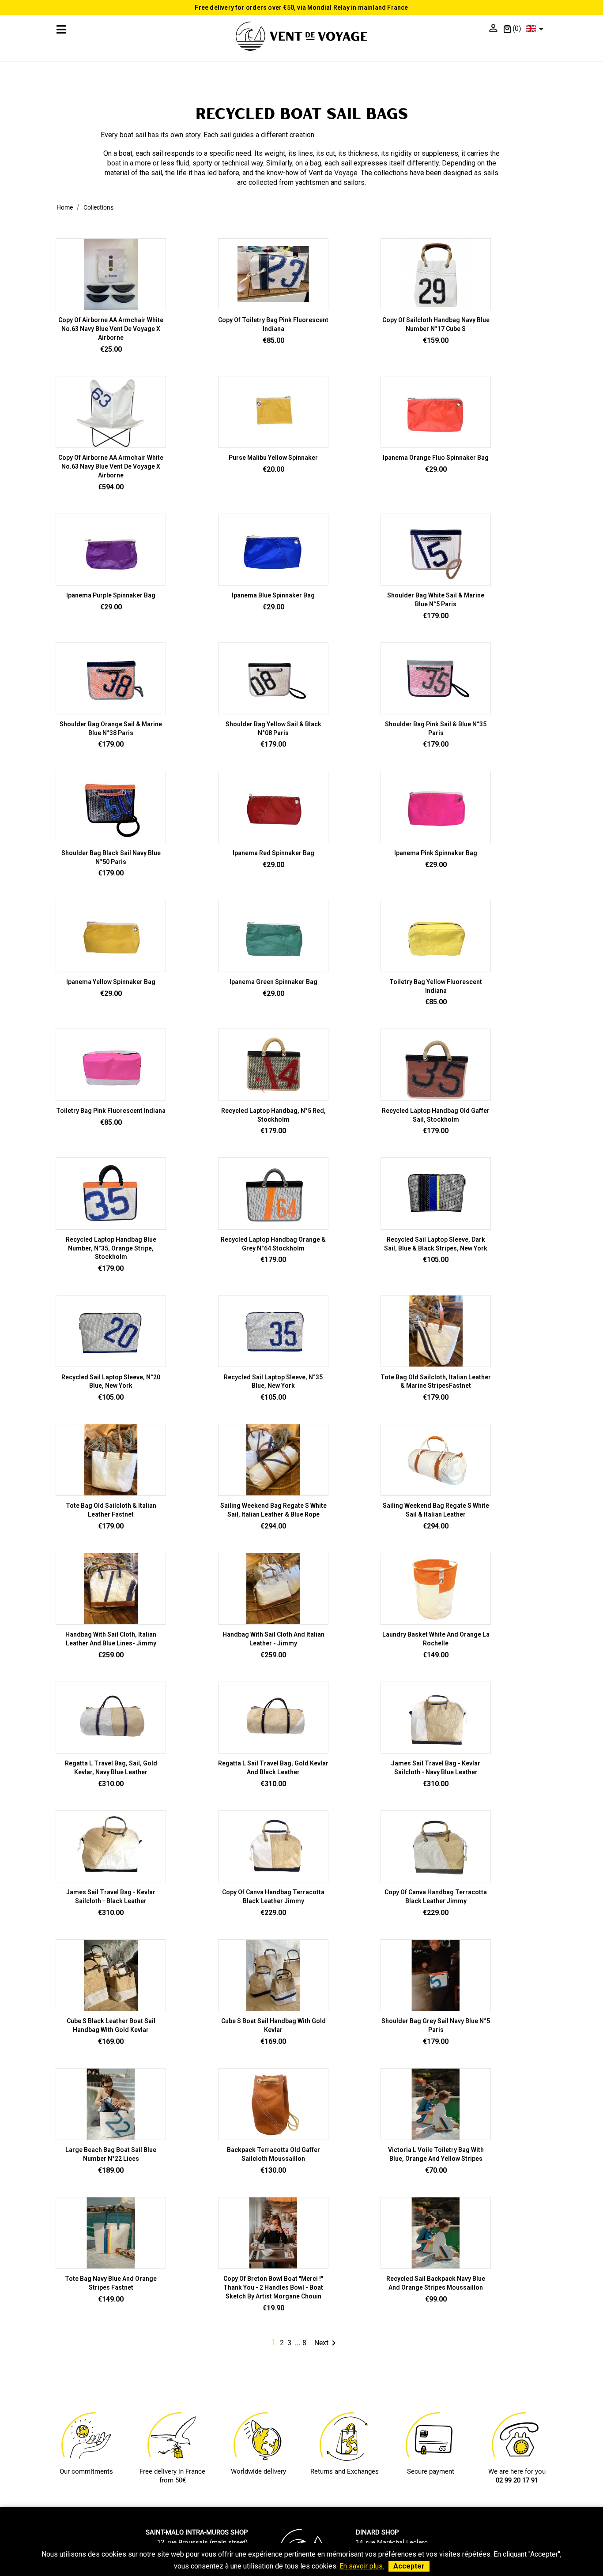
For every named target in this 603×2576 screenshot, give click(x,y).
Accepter (409, 2566)
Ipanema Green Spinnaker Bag (273, 982)
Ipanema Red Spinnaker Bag (273, 853)
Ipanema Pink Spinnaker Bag (436, 853)
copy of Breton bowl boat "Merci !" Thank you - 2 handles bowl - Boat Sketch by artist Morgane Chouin (273, 2287)
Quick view (273, 306)
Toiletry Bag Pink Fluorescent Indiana (111, 1111)
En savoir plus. (362, 2566)
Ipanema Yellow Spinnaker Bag (111, 982)
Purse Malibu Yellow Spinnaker (273, 458)
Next (327, 2343)
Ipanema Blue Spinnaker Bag (273, 595)
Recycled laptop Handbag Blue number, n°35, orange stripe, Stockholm (111, 1248)
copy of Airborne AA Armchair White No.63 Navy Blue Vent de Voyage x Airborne (111, 329)
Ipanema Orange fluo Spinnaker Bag (436, 458)
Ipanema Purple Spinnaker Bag (111, 595)
